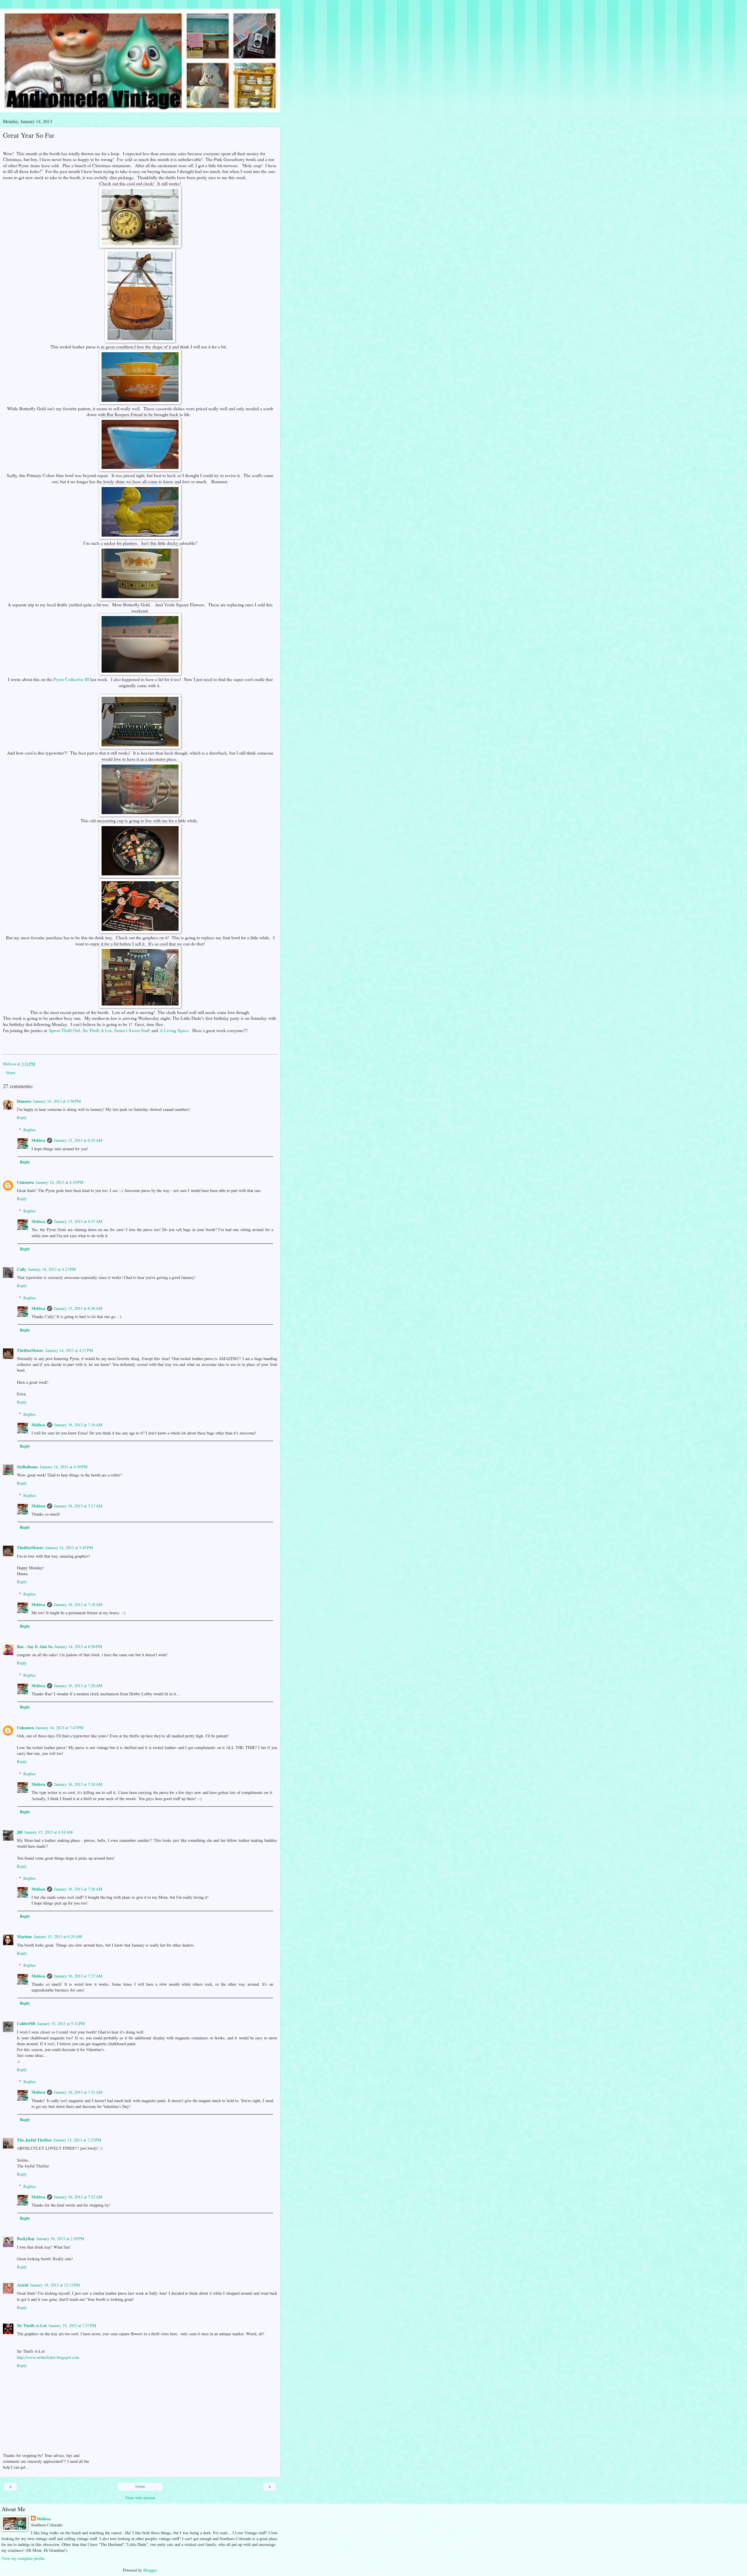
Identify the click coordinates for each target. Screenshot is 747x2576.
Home (140, 2487)
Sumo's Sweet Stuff (132, 1030)
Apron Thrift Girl (64, 1030)
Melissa (38, 1140)
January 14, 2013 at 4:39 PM (64, 1467)
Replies (30, 1130)
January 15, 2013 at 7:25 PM (77, 2140)
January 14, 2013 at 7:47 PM (60, 1728)
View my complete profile (23, 2558)
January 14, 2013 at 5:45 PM (69, 1548)
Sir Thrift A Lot (97, 1030)
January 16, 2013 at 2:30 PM (60, 2239)
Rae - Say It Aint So (35, 1646)
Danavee (24, 1101)
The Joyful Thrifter (34, 2140)
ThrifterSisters (30, 1350)
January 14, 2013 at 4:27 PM (69, 1350)
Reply (22, 1117)
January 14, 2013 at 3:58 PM (57, 1101)
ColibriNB (26, 2023)
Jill (20, 1832)
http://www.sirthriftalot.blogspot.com (48, 2357)
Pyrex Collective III (71, 679)
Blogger (150, 2570)
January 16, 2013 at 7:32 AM (78, 2197)
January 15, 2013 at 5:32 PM (61, 2023)
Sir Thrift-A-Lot (32, 2325)
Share (11, 1073)
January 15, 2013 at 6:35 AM (78, 1140)
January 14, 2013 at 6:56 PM (78, 1646)
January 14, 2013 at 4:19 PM (60, 1182)
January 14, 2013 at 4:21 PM (52, 1269)
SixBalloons (27, 1467)
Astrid (23, 2285)
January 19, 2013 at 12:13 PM (55, 2285)
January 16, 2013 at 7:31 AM (78, 2092)
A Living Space (174, 1030)
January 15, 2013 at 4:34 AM (48, 1832)
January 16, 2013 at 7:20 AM (78, 1686)
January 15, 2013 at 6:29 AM (58, 1937)
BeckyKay (26, 2239)
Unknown (25, 1182)
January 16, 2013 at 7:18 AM (78, 1604)
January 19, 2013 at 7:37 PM (72, 2325)
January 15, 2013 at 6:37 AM (78, 1221)
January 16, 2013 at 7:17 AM (78, 1506)
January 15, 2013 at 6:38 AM (78, 1308)
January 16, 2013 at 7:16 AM (78, 1425)
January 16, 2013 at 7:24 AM (78, 1784)
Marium (24, 1937)
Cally (22, 1269)
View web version (140, 2498)
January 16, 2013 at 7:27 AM (78, 1976)
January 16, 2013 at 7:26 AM (78, 1889)
